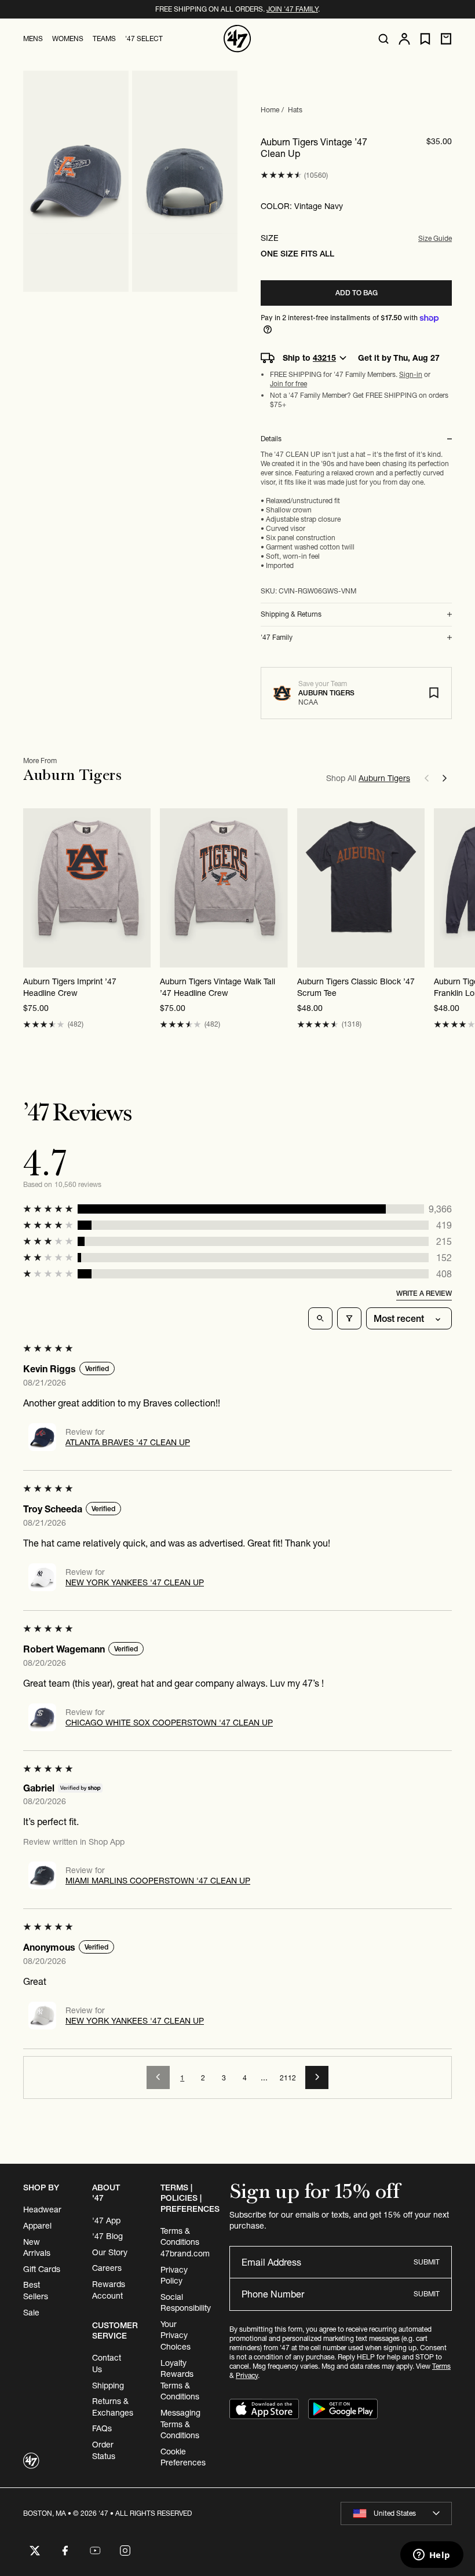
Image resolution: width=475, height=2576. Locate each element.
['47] (237, 39)
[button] (281, 175)
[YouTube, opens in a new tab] (95, 2551)
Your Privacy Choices (176, 2335)
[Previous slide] (426, 778)
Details (271, 439)
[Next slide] (445, 778)
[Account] (404, 39)
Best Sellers (36, 2291)
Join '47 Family (292, 9)
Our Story (110, 2252)
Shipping (108, 2386)
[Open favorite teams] (425, 39)
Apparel (37, 2226)
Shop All (368, 778)
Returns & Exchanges (113, 2407)
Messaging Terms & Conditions (180, 2424)
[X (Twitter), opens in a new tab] (35, 2551)
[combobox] (396, 2513)
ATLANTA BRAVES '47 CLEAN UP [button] (128, 1442)
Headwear (42, 2209)
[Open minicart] (446, 39)
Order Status (104, 2450)
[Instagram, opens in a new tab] (125, 2551)
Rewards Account (109, 2290)
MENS (33, 39)
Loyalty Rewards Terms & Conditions (180, 2380)
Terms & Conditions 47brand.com (185, 2242)
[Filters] (349, 1318)
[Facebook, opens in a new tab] (65, 2551)
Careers (107, 2268)
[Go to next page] (317, 2077)
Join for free (288, 384)
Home (270, 110)
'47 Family (277, 637)
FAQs (102, 2428)
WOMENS (68, 39)
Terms (441, 2366)
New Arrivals (37, 2248)
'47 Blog (107, 2236)
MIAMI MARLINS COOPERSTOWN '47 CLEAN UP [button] (158, 1881)
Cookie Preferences (183, 2457)
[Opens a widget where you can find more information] (432, 2556)
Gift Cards (42, 2269)
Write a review (424, 1293)
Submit (427, 2262)
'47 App (106, 2220)
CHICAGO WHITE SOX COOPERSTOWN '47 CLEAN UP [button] (169, 1723)
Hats (295, 110)
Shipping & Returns (291, 614)
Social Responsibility (186, 2303)
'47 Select (144, 39)
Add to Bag (357, 293)
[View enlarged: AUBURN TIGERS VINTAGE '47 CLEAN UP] (76, 181)
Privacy (247, 2375)
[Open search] (383, 39)
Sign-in (411, 374)
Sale (31, 2313)
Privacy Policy (174, 2275)
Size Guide (435, 238)
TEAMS (104, 39)
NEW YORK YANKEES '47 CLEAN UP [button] (135, 1582)
